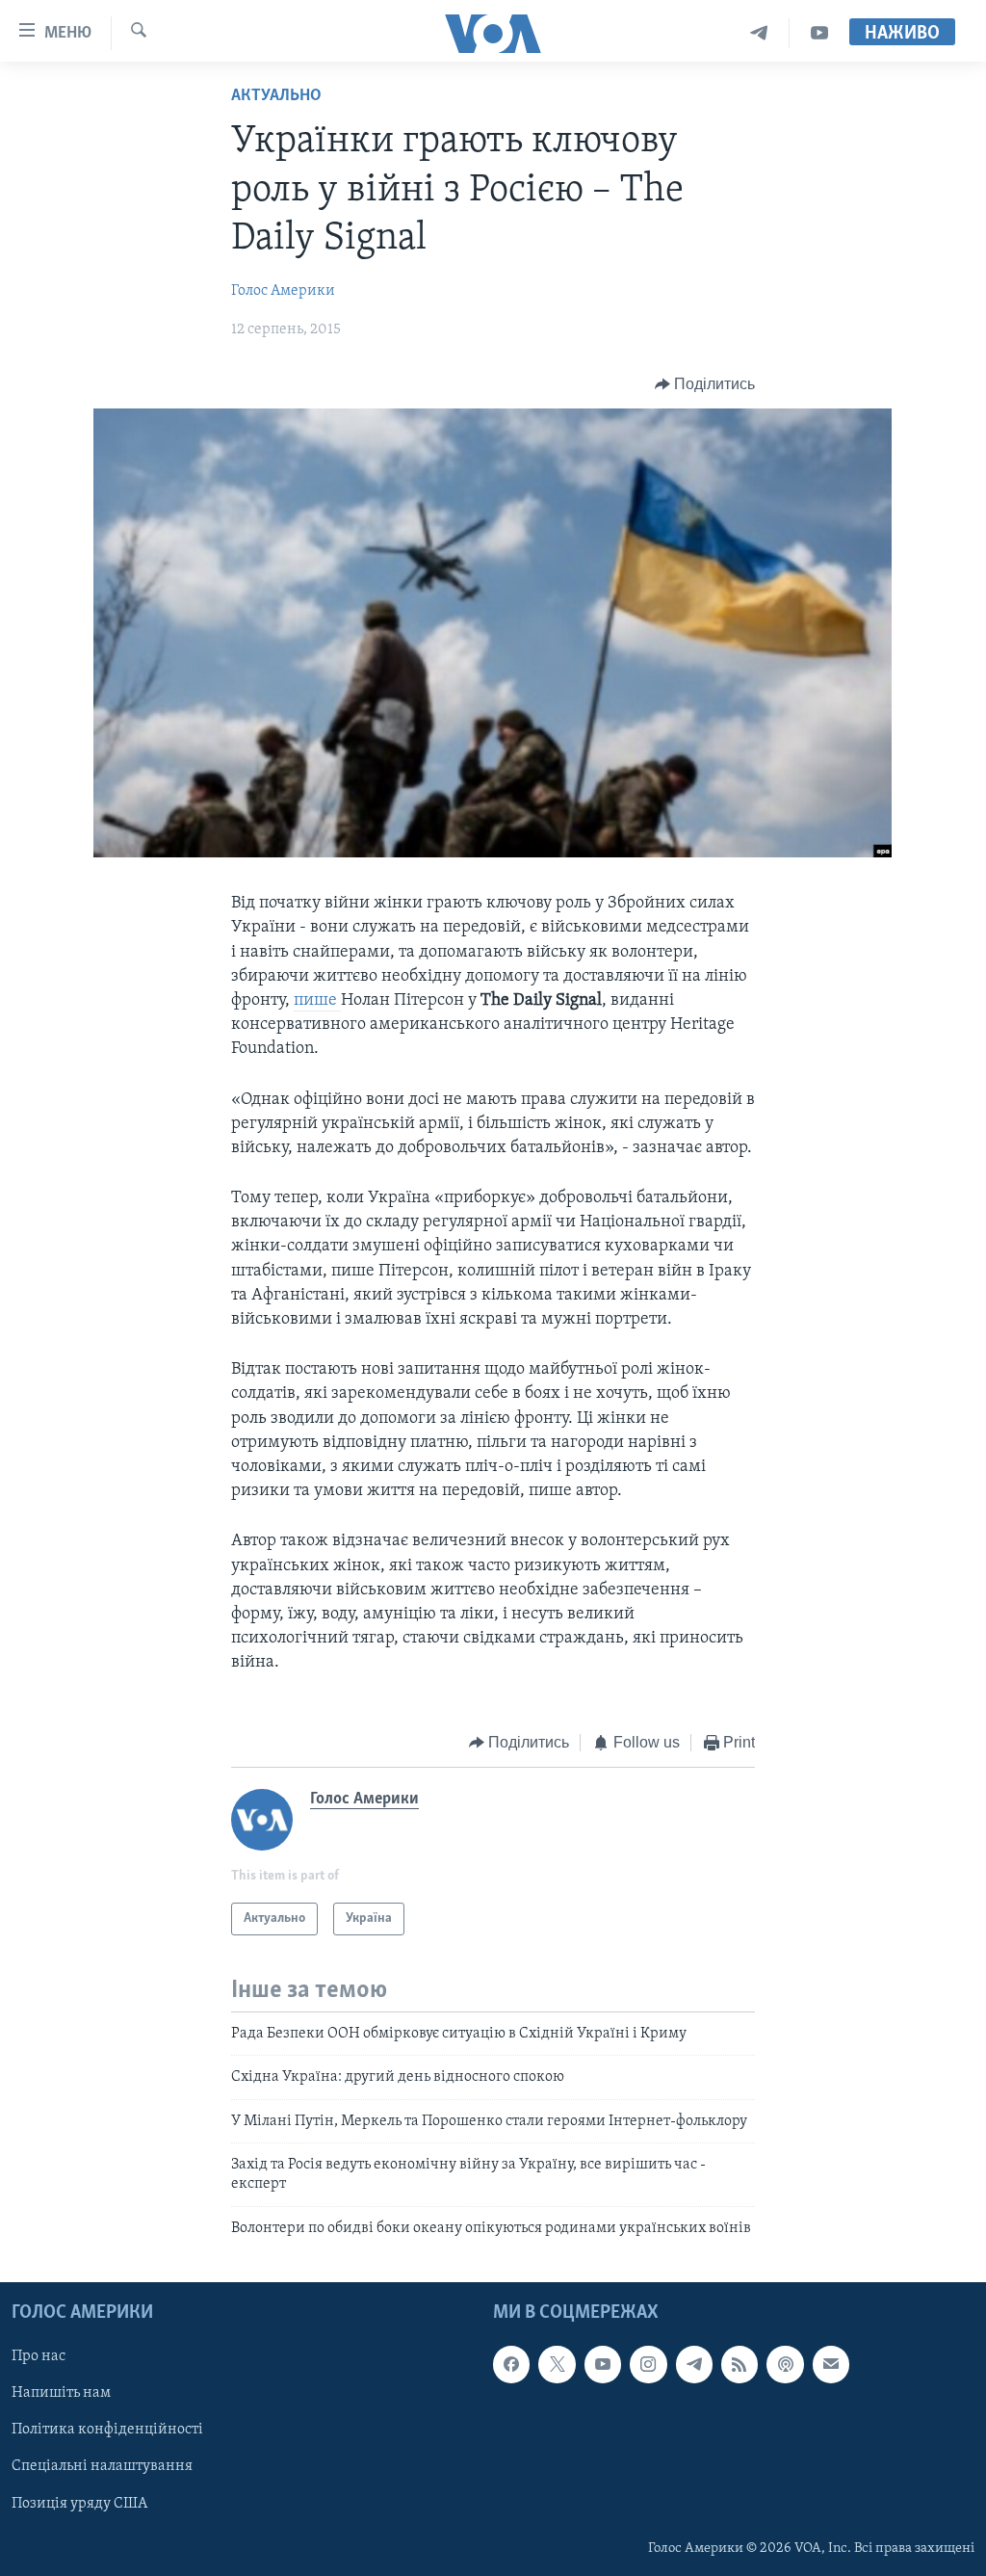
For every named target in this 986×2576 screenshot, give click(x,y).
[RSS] (739, 2365)
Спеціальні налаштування (102, 2467)
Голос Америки (283, 291)
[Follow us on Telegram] (694, 2365)
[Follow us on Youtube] (603, 2365)
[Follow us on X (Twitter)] (557, 2365)
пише (317, 1001)
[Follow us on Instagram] (648, 2365)
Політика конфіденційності (107, 2431)
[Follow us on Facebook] (511, 2365)
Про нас (39, 2357)
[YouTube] (819, 33)
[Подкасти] (785, 2365)
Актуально (276, 96)
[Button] (705, 384)
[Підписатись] (831, 2365)
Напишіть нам (61, 2394)
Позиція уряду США (79, 2504)
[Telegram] (759, 33)
